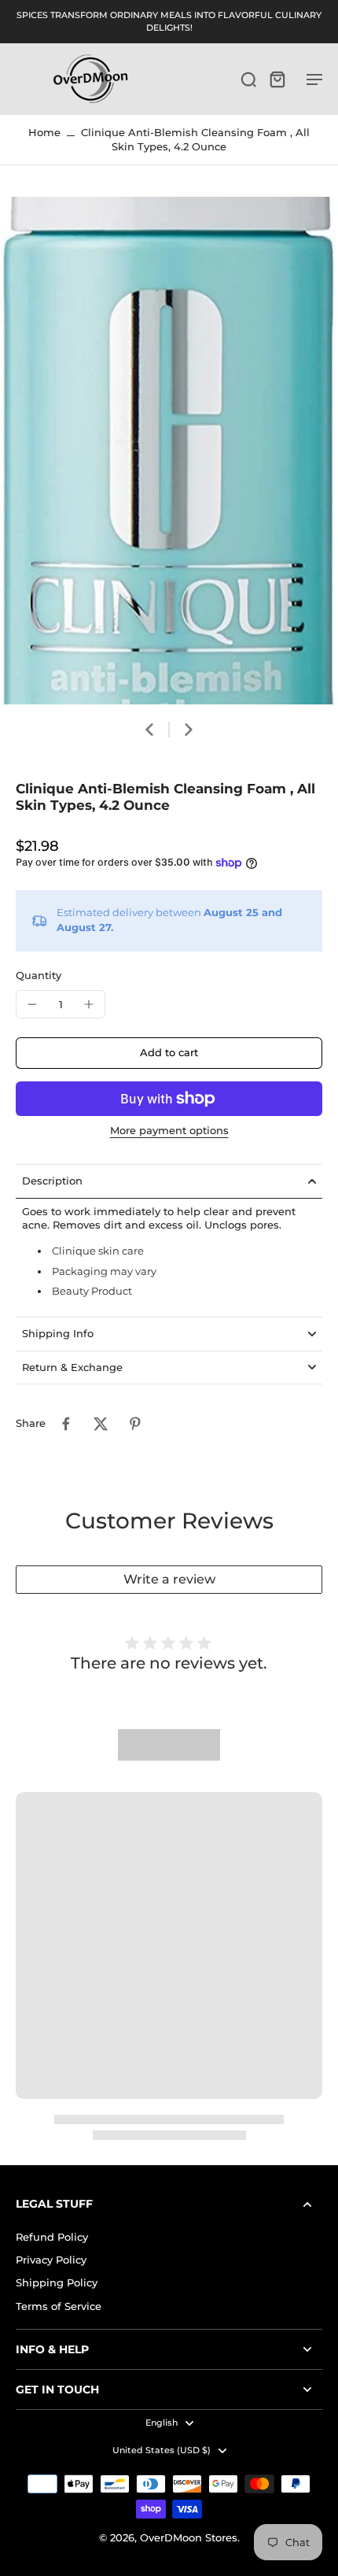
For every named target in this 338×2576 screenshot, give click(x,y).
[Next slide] (189, 730)
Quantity (39, 976)
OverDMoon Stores (189, 2538)
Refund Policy (52, 2237)
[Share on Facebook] (66, 1424)
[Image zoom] (169, 451)
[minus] (32, 1004)
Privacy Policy (51, 2260)
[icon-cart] (277, 79)
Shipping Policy (57, 2283)
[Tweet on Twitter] (101, 1424)
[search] (248, 79)
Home (44, 133)
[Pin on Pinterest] (135, 1424)
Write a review (169, 1579)
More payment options (169, 1131)
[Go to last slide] (149, 730)
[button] (169, 1053)
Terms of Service (59, 2306)
